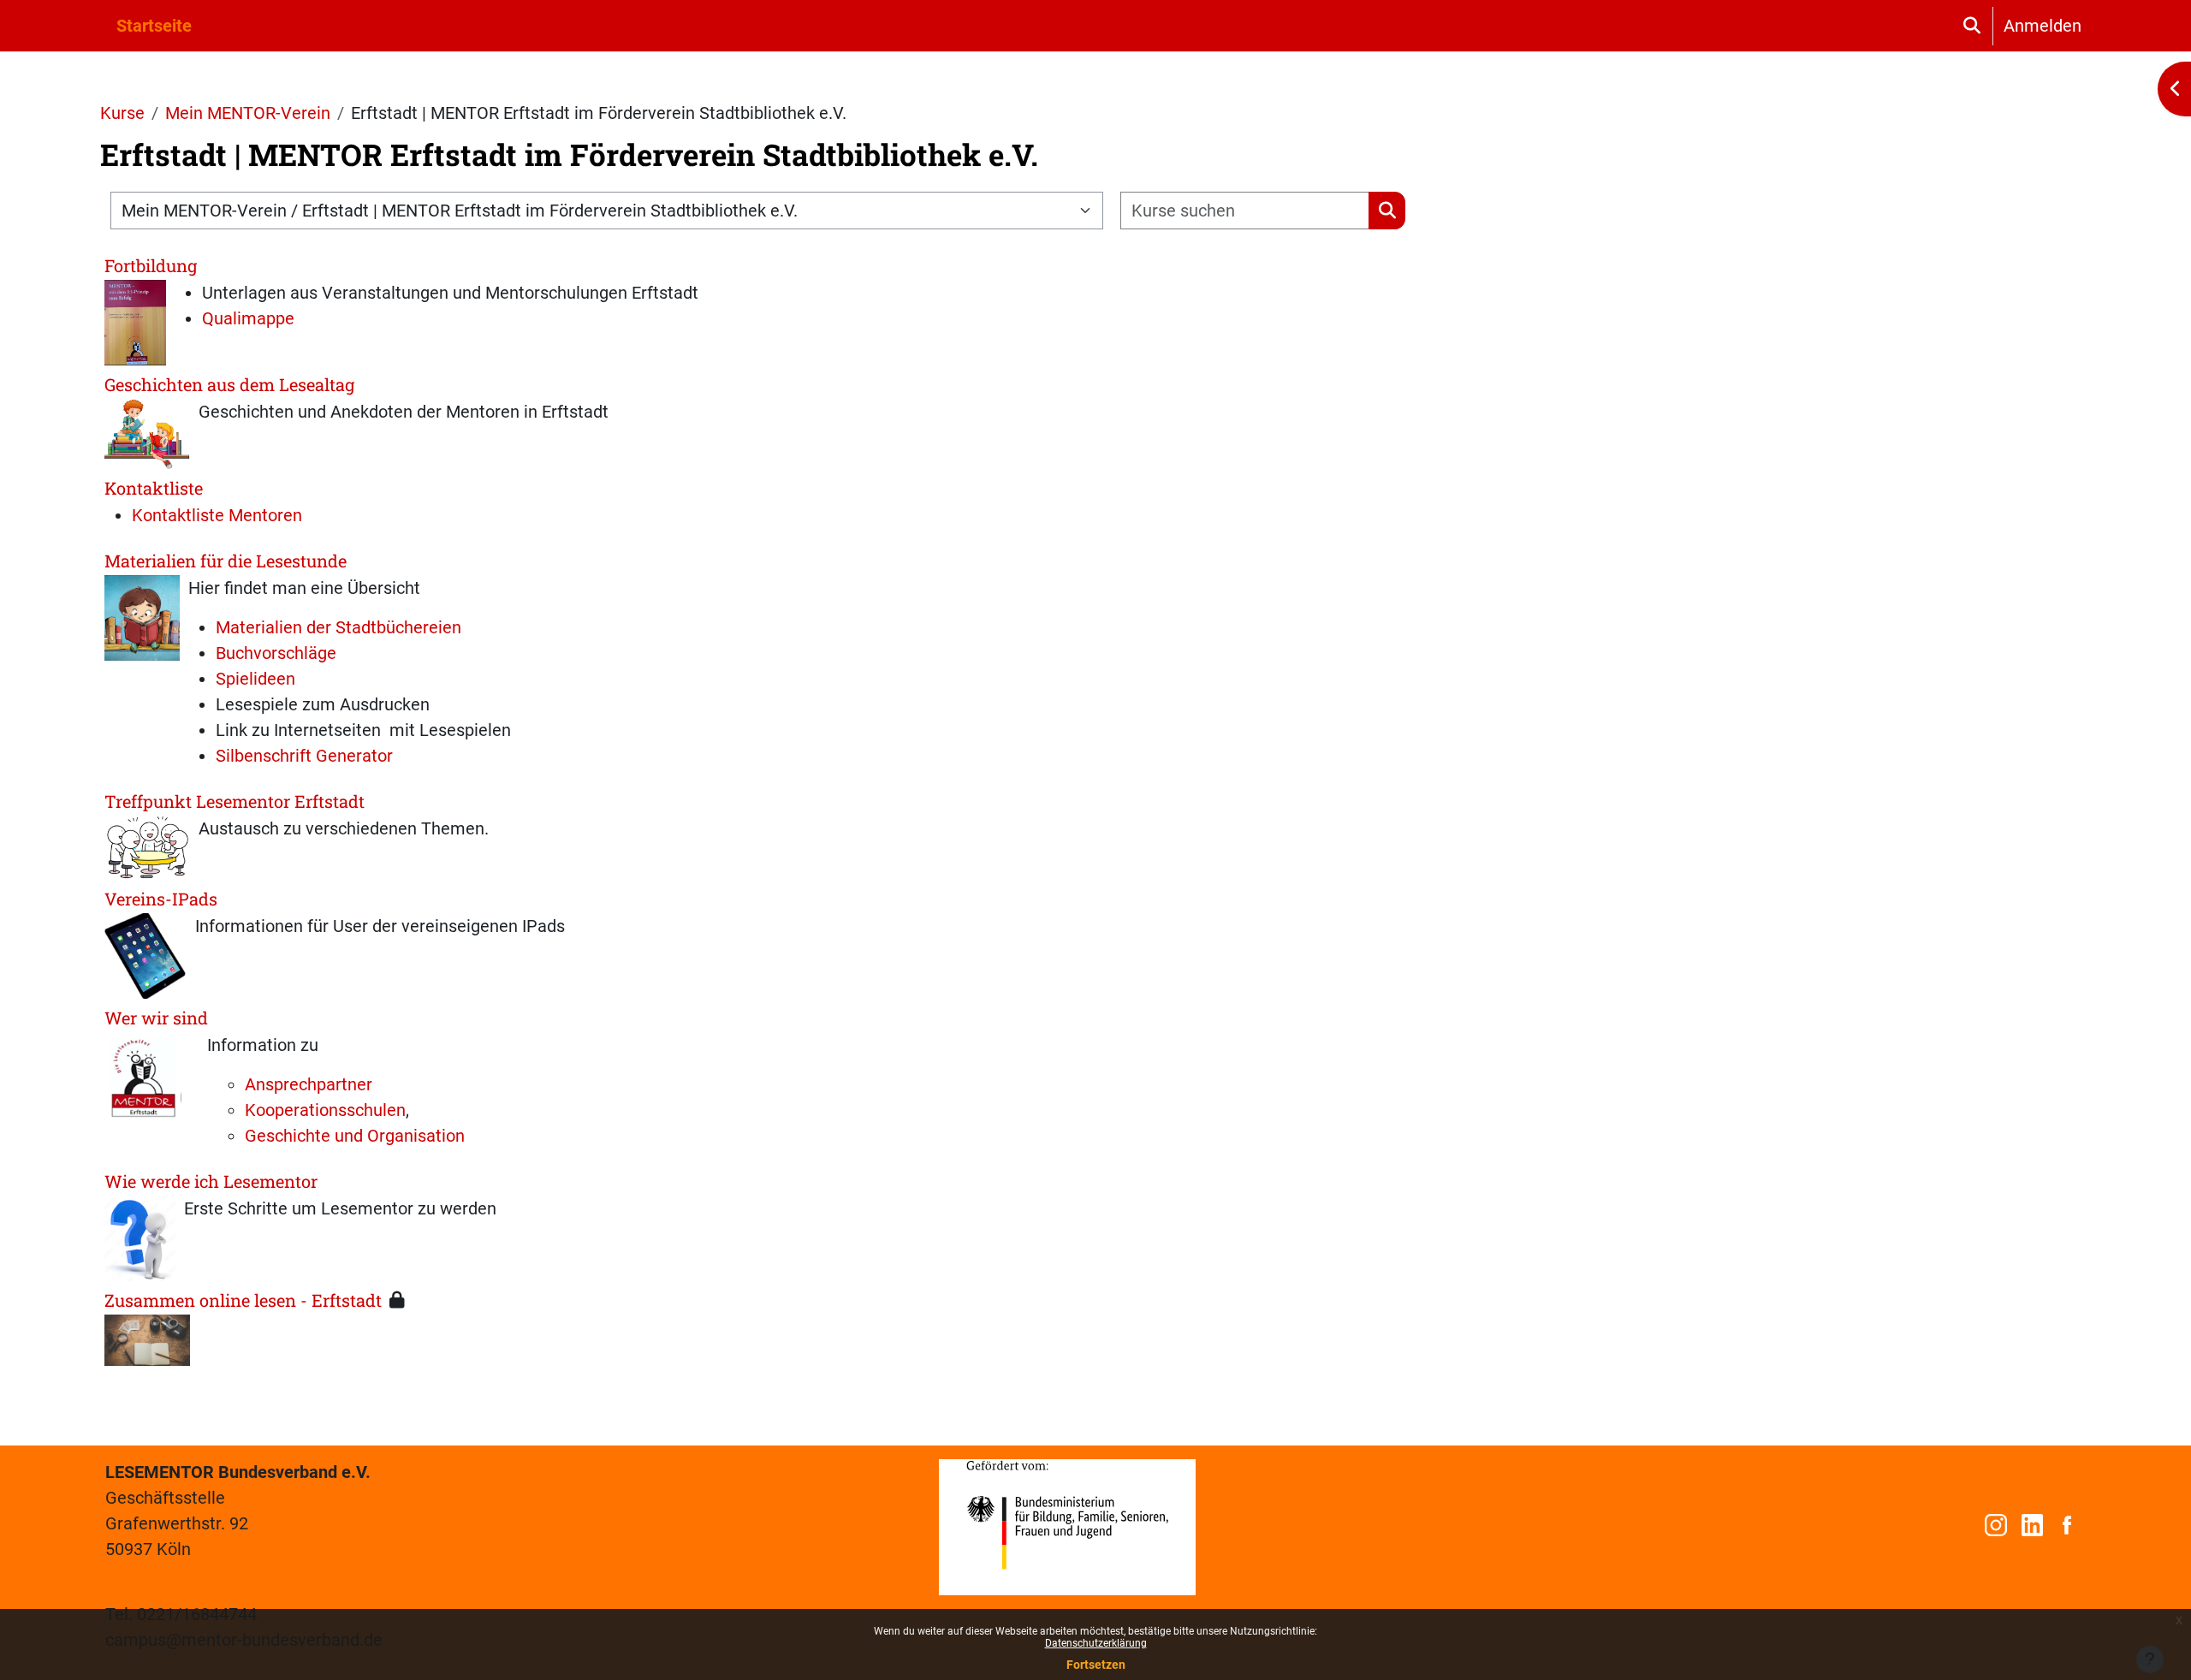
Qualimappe (248, 318)
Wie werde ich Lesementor (211, 1181)
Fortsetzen (1096, 1665)
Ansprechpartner (309, 1084)
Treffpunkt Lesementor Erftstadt (235, 801)
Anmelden (2043, 26)
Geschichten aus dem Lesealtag (229, 384)
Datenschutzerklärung (1096, 1643)
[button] (1971, 26)
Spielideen (255, 679)
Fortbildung (151, 265)
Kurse (122, 113)
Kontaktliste (154, 488)
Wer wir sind (156, 1018)
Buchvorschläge (276, 653)
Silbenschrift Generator (304, 756)
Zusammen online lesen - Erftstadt (243, 1300)
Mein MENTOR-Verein (248, 113)
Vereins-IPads (161, 899)
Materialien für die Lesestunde (226, 561)
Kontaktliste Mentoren (217, 515)
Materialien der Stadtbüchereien (338, 627)
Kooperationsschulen (325, 1110)
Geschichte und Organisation (355, 1136)
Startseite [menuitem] (154, 26)
